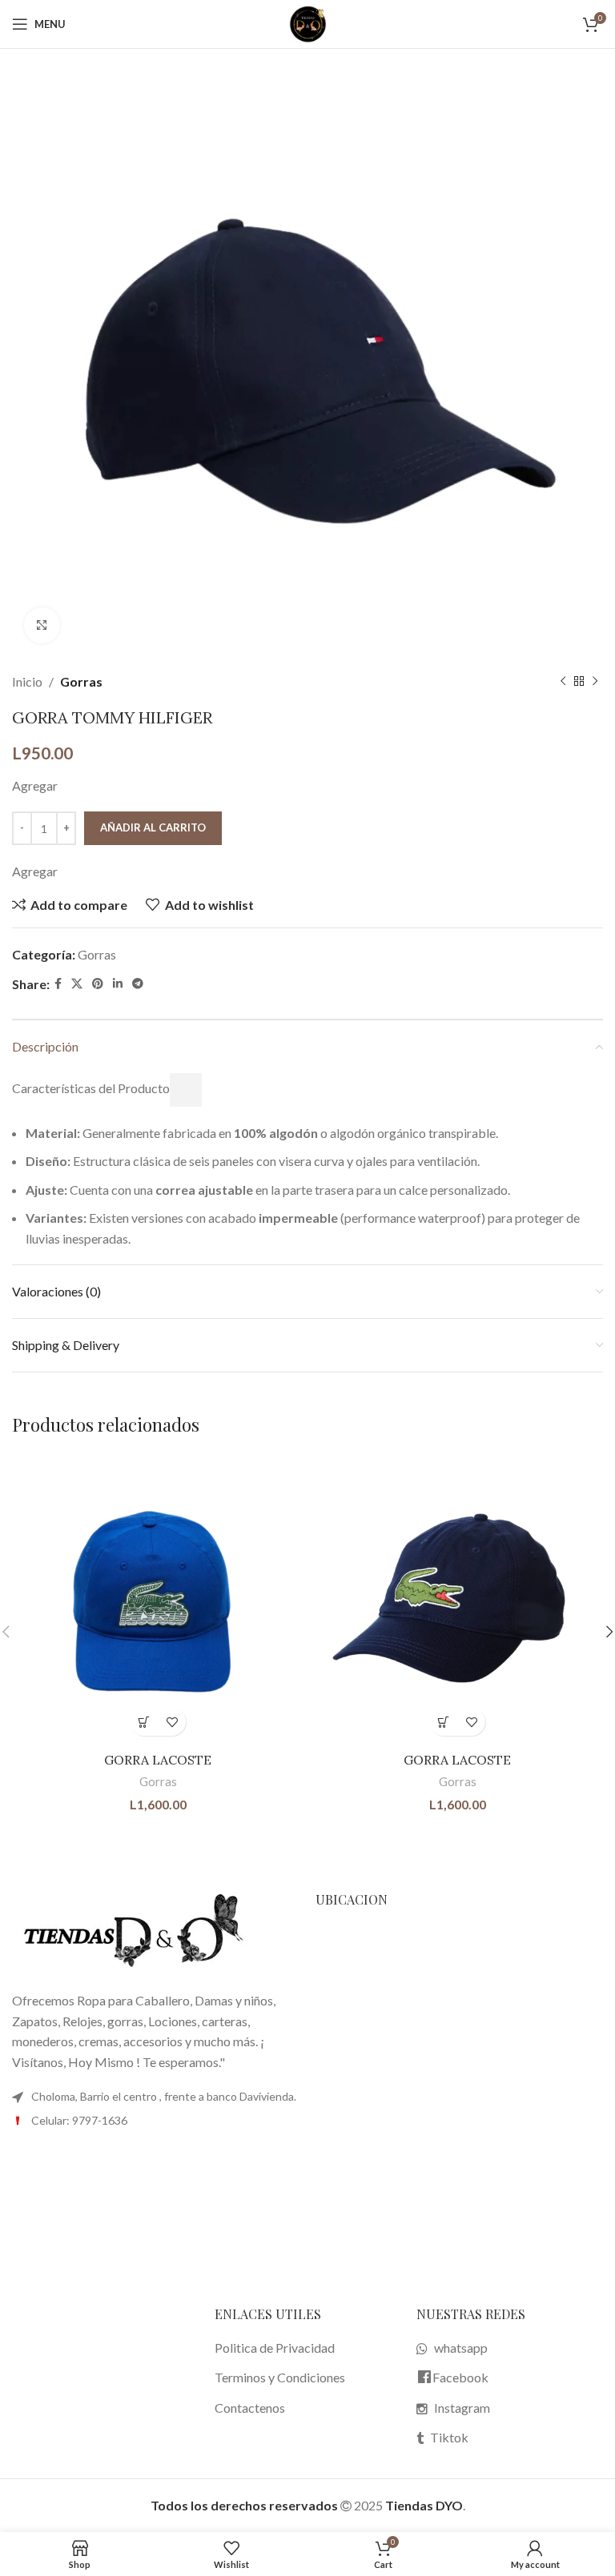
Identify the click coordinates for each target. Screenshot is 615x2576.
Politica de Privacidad (275, 2348)
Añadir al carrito (153, 827)
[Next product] (595, 682)
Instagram (462, 2408)
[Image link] (132, 1931)
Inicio (27, 681)
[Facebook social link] (58, 984)
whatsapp (461, 2348)
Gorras (81, 681)
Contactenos (250, 2408)
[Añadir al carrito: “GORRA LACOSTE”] (144, 1722)
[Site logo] (307, 22)
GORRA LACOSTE (158, 1760)
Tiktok (449, 2437)
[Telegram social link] (138, 984)
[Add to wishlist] (172, 1722)
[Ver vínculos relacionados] (186, 1090)
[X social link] (77, 984)
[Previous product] (563, 682)
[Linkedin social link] (118, 984)
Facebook (460, 2377)
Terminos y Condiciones (280, 2377)
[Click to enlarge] (42, 625)
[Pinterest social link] (98, 984)
